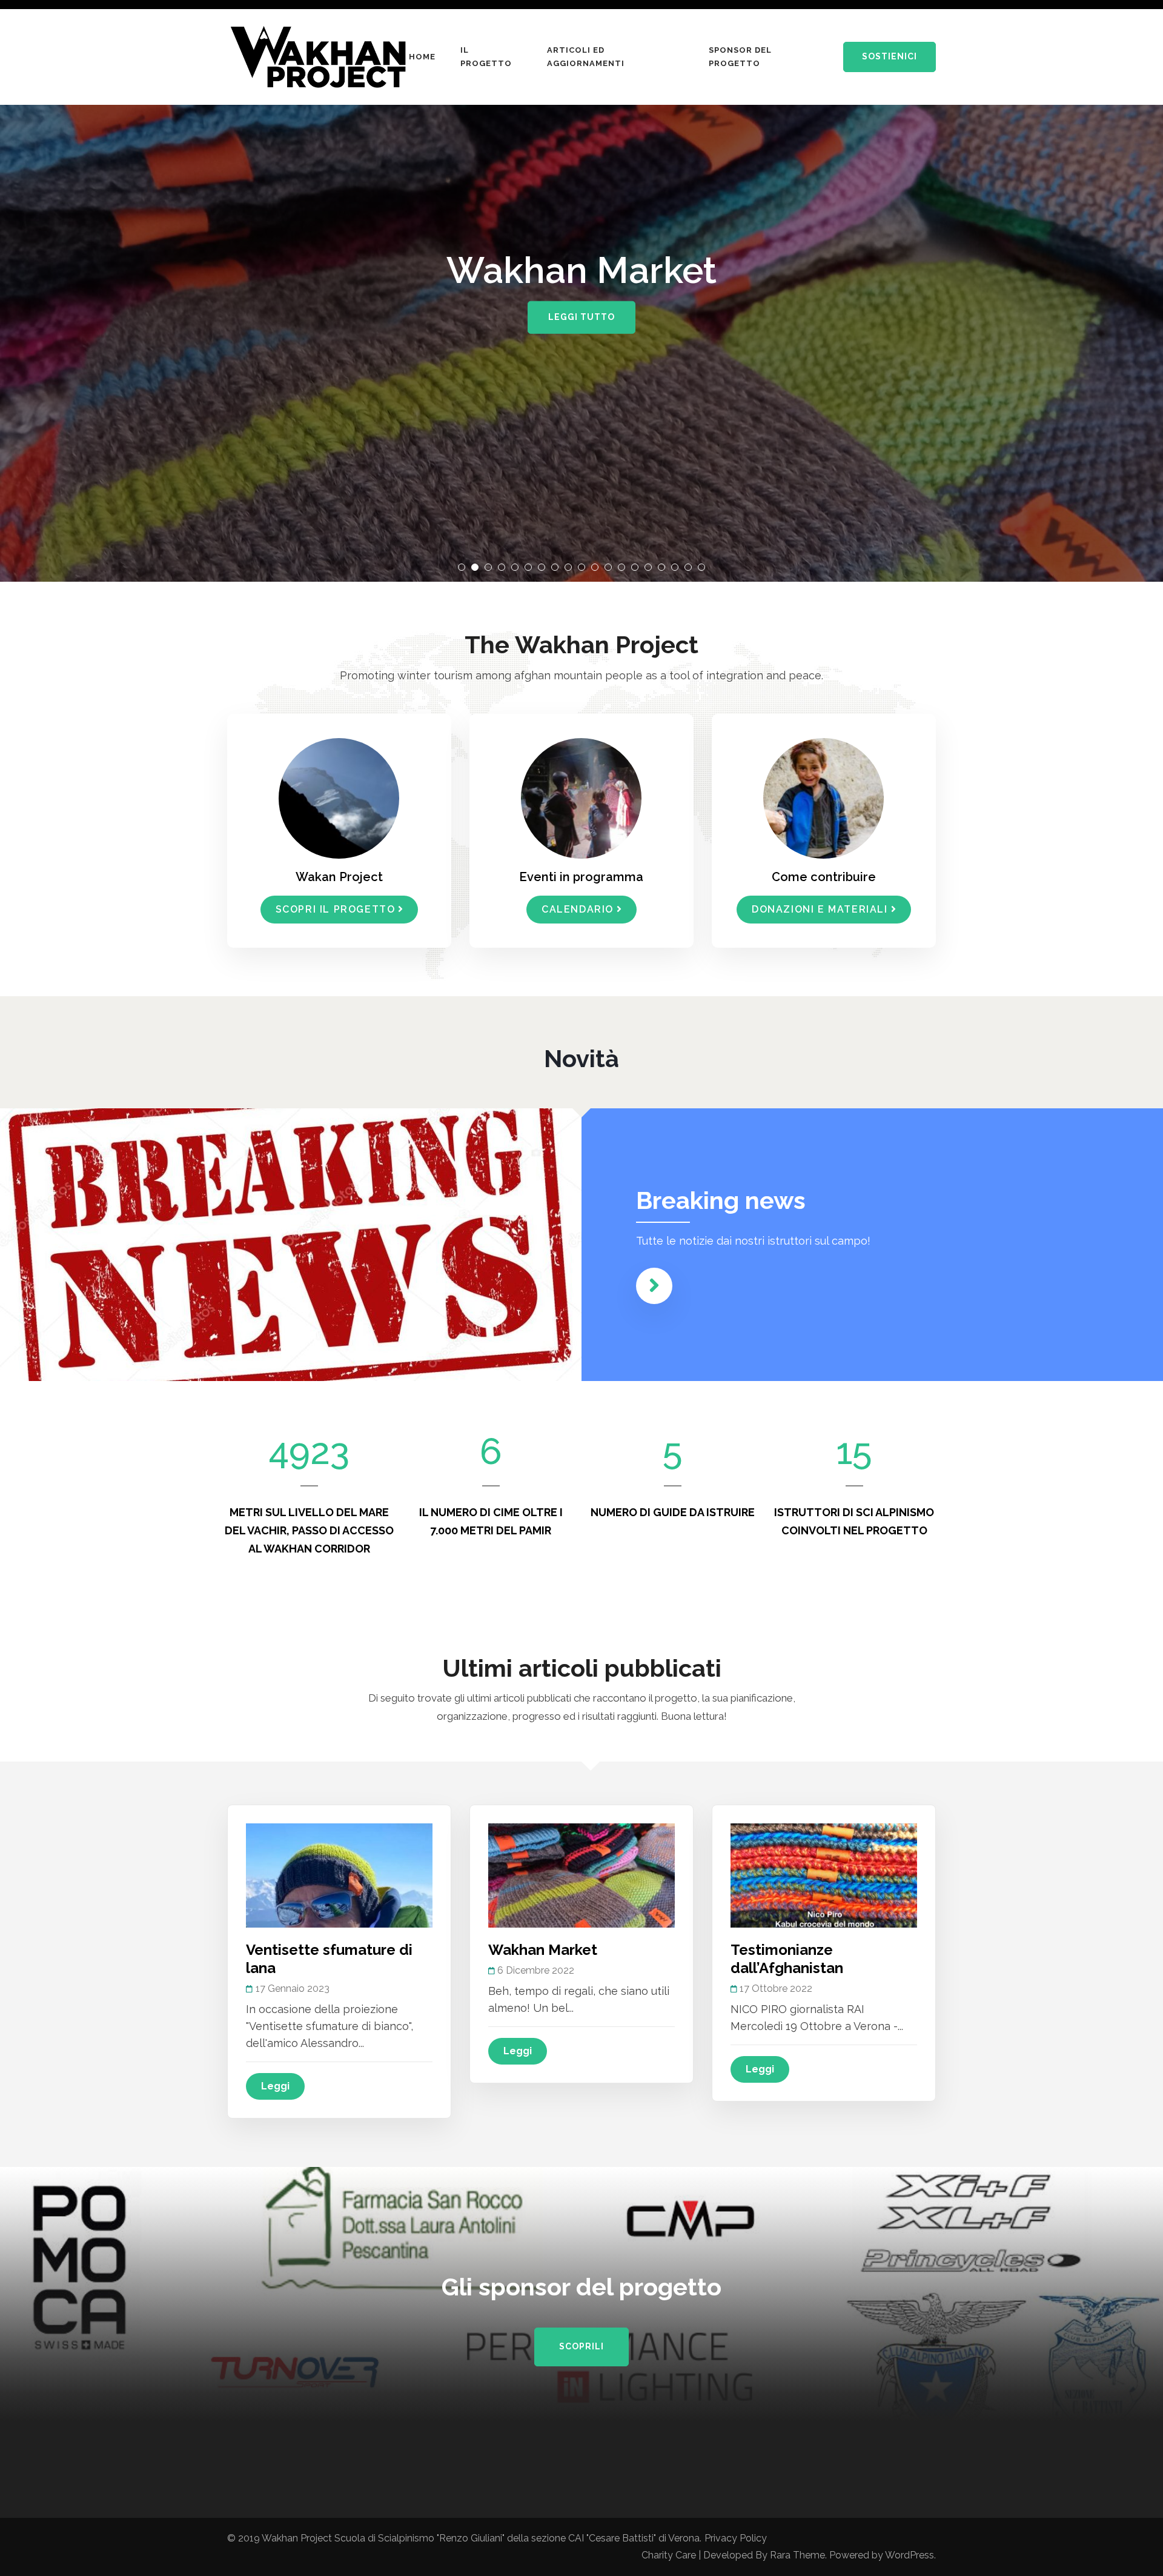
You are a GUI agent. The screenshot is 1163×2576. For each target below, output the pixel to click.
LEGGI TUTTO (581, 317)
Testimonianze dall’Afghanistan (787, 1959)
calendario (578, 909)
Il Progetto (486, 57)
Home (422, 57)
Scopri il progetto (336, 909)
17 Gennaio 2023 (293, 1989)
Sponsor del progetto (740, 57)
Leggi (275, 2086)
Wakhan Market (543, 1950)
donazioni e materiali (820, 909)
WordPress (910, 2555)
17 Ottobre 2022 (776, 1989)
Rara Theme (797, 2555)
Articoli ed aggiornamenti (586, 57)
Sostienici (890, 56)
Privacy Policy (736, 2538)
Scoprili (581, 2346)
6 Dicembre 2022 (536, 1970)
